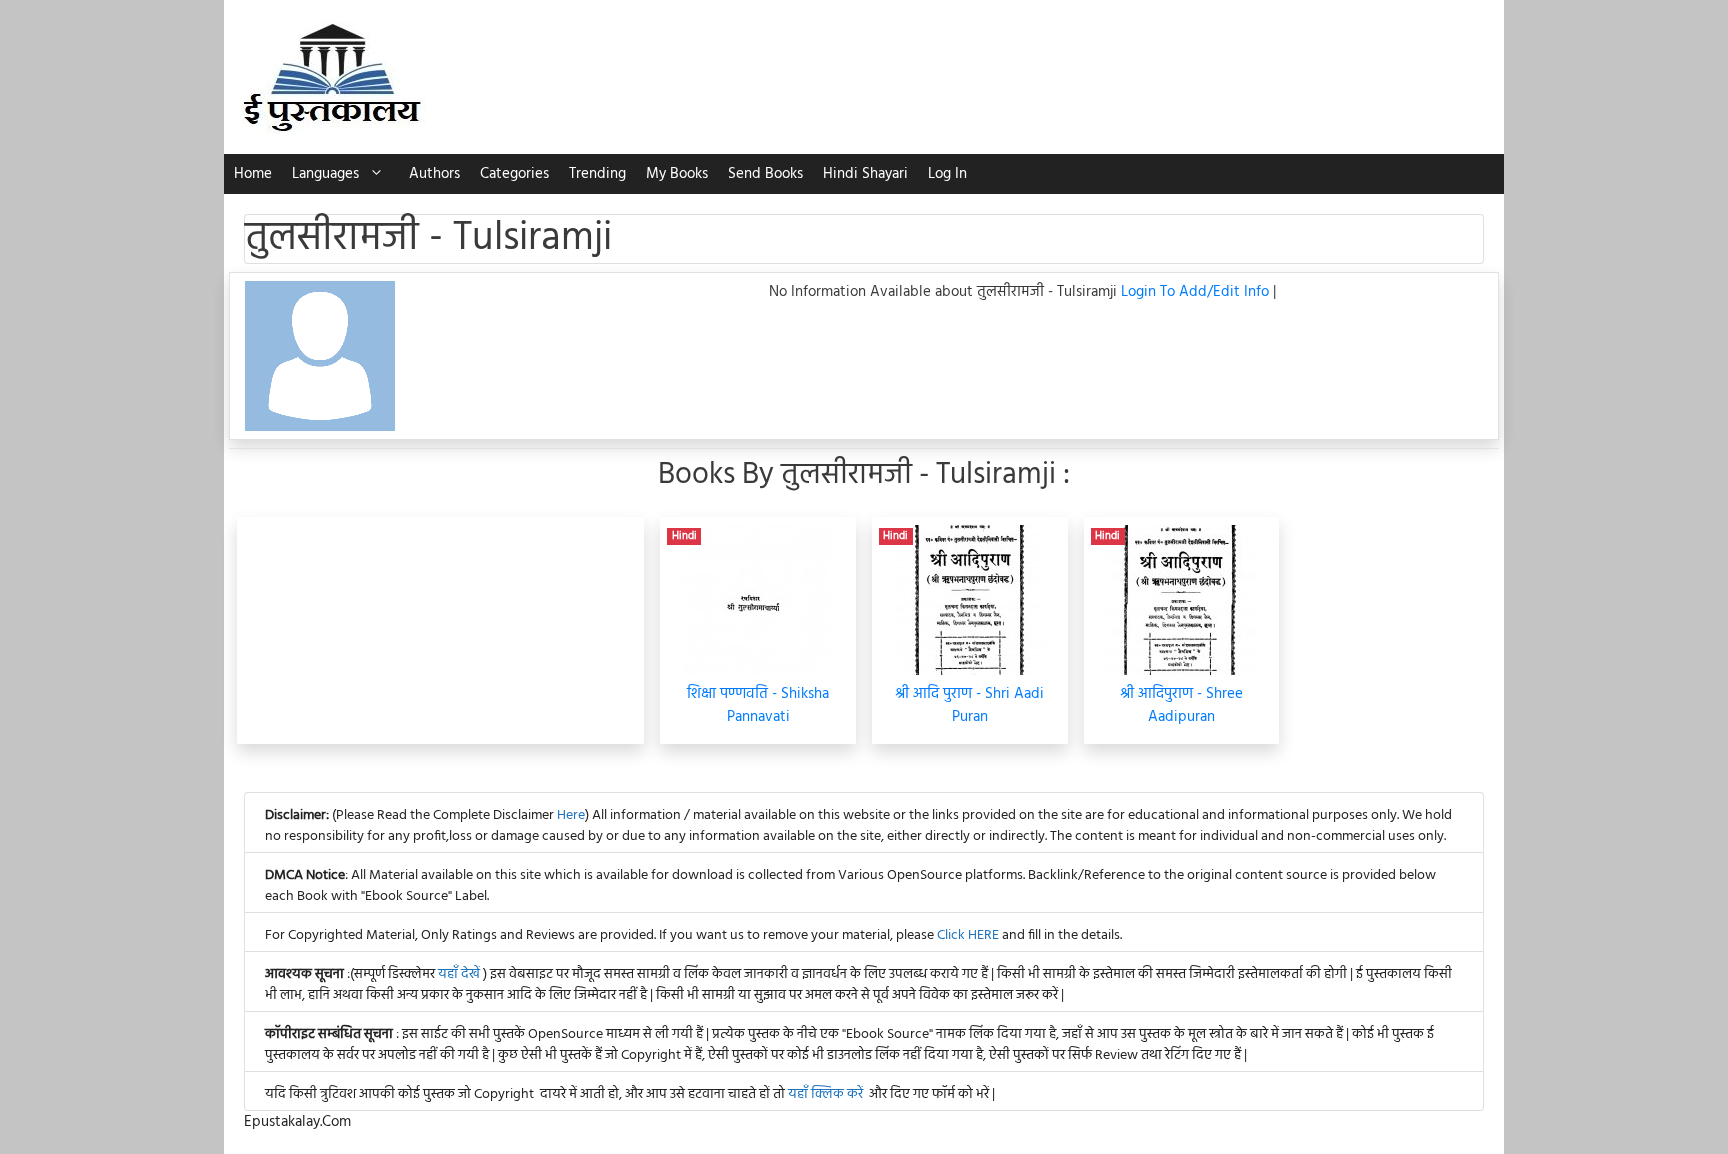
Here (571, 815)
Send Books (765, 174)
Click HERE (968, 935)
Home (253, 174)
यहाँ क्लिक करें (825, 1094)
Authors (434, 174)
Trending (597, 174)
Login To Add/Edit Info (1197, 292)
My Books (677, 174)
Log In (947, 174)
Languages (325, 174)
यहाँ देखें (460, 974)
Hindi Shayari (865, 174)
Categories (514, 174)
